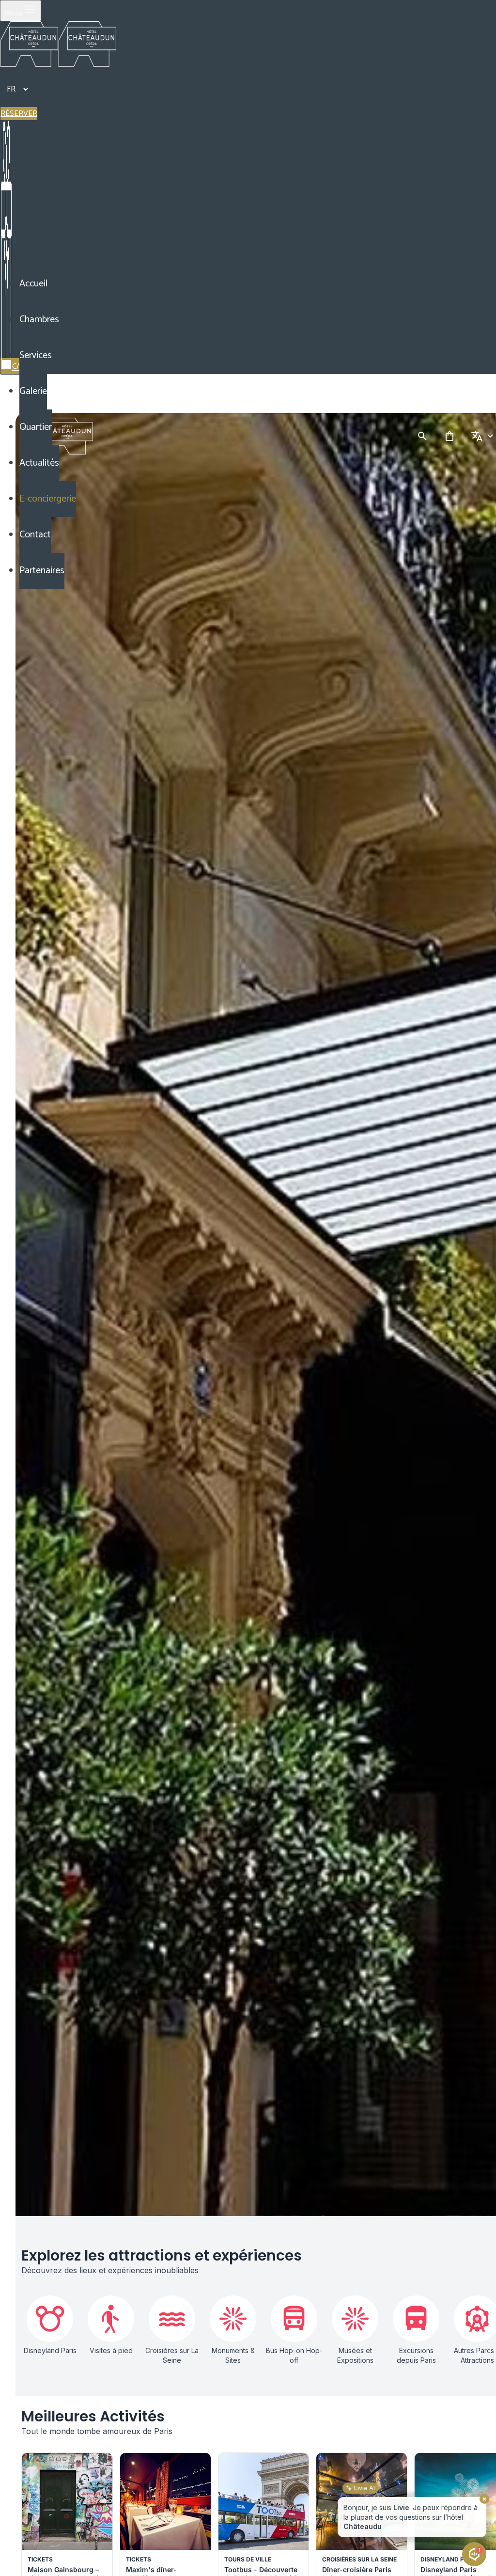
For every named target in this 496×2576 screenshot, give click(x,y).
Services (36, 355)
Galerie (33, 391)
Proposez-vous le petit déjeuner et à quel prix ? (407, 2507)
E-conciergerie (48, 499)
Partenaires (42, 571)
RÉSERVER (19, 114)
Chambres (39, 320)
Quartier (36, 427)
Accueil (33, 284)
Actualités (39, 463)
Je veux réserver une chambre (433, 2529)
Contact (35, 535)
